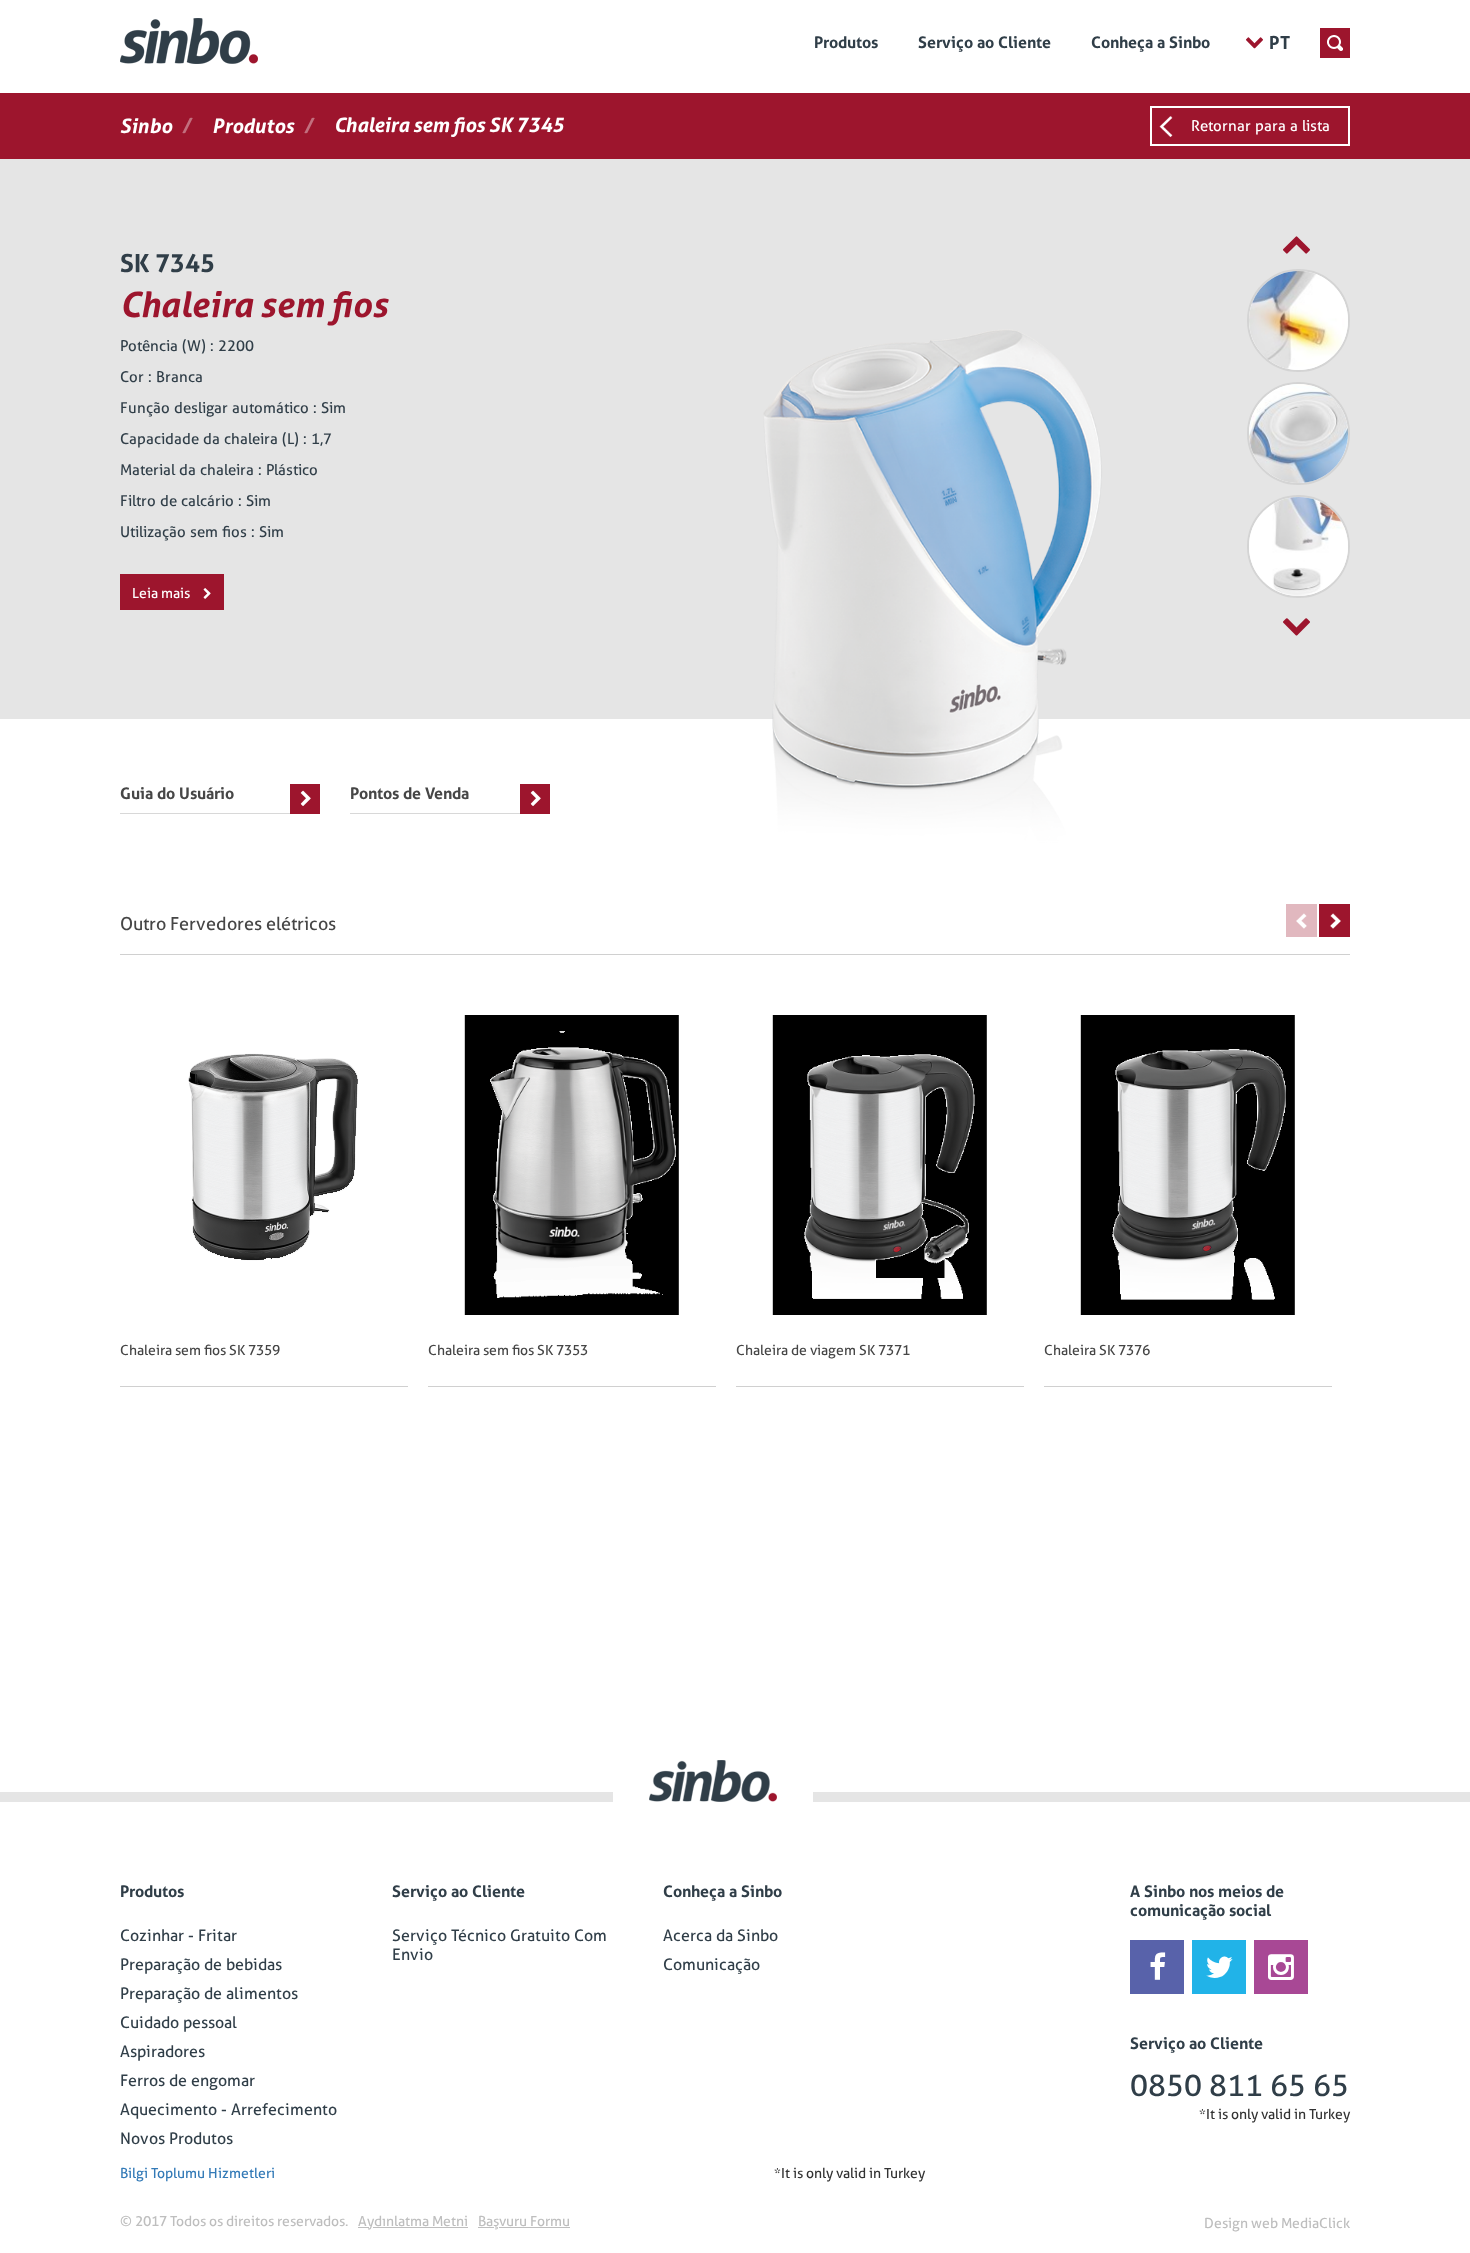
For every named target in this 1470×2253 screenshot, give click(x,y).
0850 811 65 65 (1239, 2085)
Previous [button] (1301, 920)
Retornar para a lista (1260, 126)
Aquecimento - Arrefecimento (228, 2109)
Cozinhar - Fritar (178, 1935)
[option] (1250, 320)
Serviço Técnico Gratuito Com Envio (499, 1945)
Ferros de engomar (187, 2080)
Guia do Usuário (177, 793)
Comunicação (711, 1964)
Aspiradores (162, 2051)
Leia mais (162, 593)
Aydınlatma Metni (413, 2221)
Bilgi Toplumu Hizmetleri (197, 2173)
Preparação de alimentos (209, 1993)
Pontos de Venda (409, 793)
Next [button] (1334, 920)
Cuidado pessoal (178, 2022)
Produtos (846, 42)
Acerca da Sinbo (720, 1935)
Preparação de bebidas (201, 1964)
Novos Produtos (176, 2138)
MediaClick (1315, 2223)
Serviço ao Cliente (984, 42)
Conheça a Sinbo (1150, 42)
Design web (1241, 2223)
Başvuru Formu (524, 2221)
